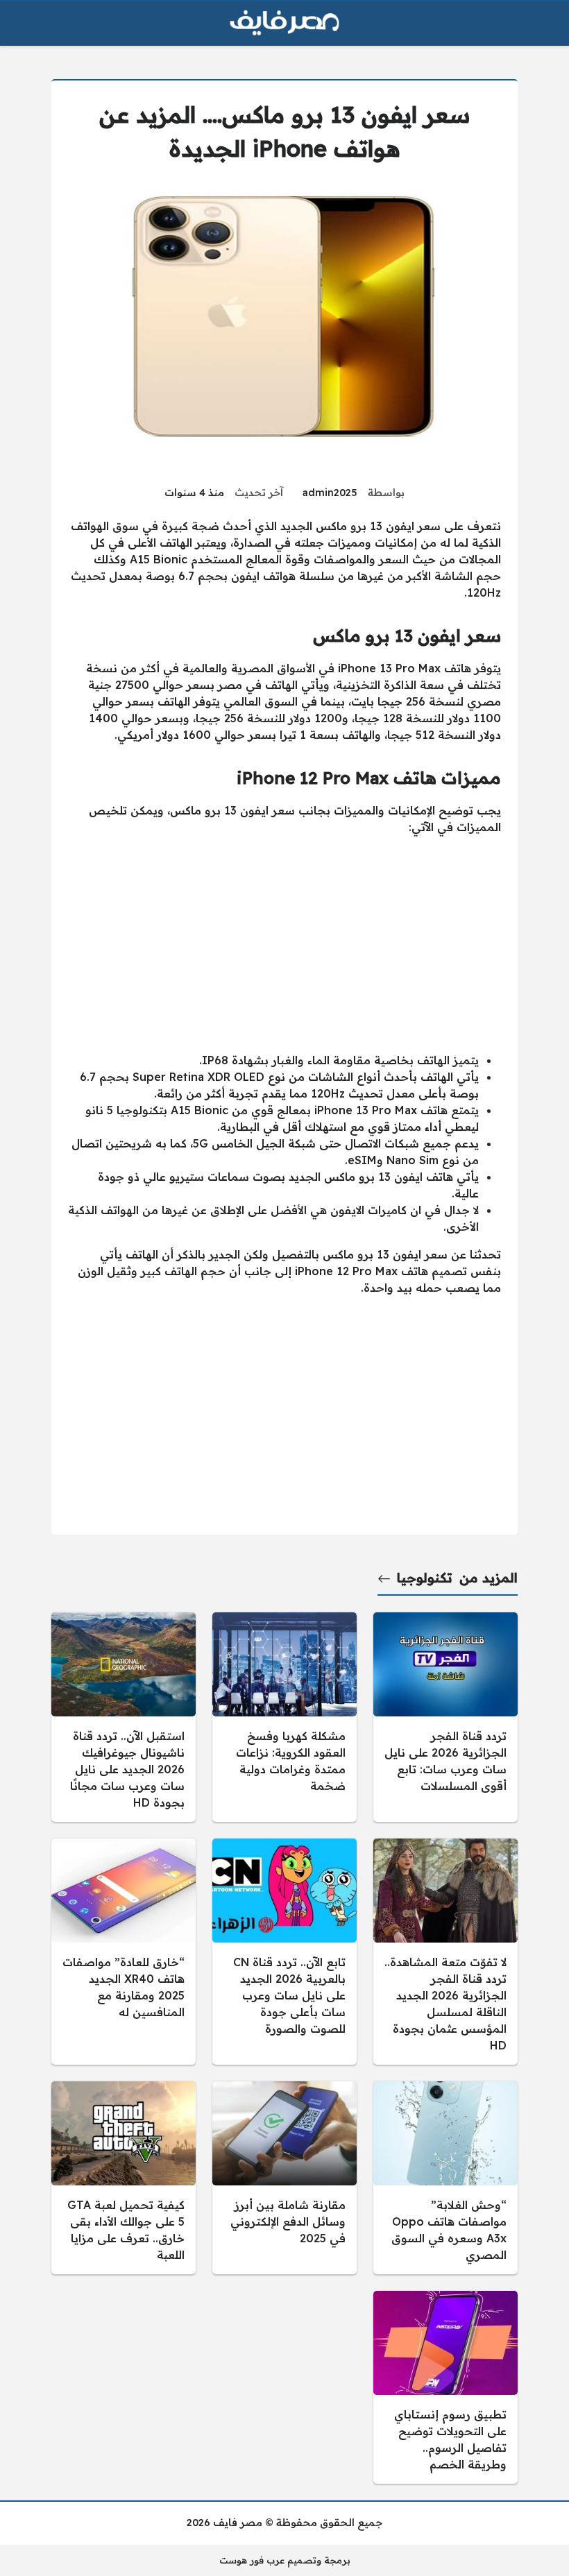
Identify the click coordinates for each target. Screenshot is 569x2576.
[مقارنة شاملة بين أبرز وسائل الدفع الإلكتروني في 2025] (284, 2178)
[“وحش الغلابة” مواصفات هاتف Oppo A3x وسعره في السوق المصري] (445, 2178)
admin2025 (330, 493)
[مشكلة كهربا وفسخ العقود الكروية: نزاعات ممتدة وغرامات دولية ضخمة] (284, 1717)
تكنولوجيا (425, 1578)
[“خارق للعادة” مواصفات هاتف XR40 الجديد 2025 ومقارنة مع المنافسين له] (124, 1952)
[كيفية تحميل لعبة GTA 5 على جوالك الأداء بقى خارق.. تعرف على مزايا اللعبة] (124, 2178)
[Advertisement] (284, 944)
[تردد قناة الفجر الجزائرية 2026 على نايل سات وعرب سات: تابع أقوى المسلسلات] (445, 1717)
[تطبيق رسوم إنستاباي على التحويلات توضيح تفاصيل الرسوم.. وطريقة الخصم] (445, 2387)
